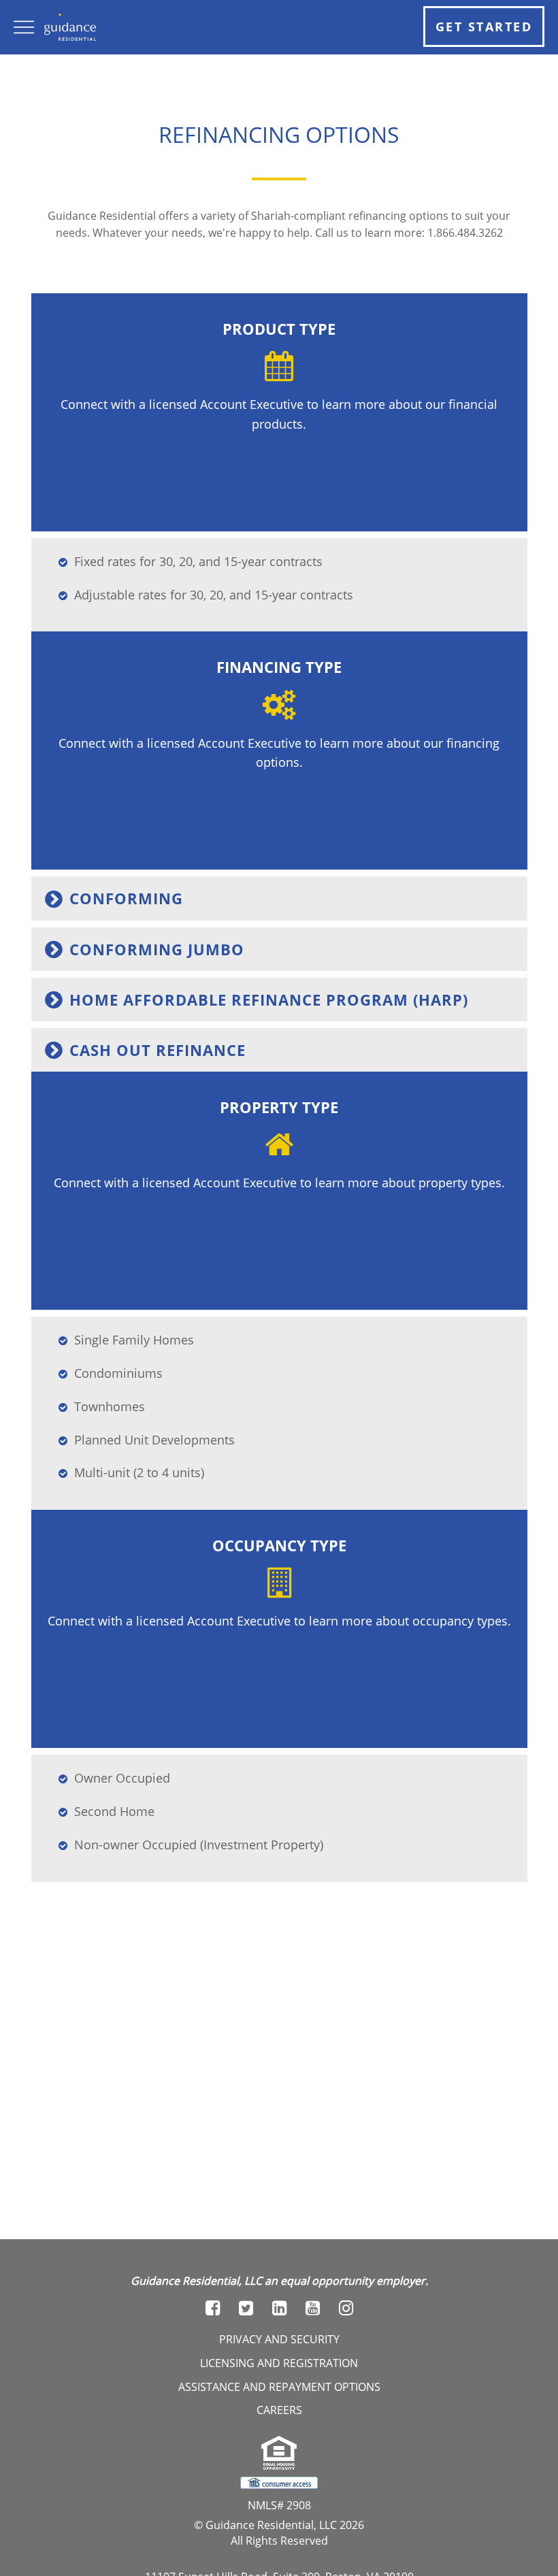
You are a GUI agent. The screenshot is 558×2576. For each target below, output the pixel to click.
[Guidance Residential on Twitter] (246, 2308)
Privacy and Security (279, 2339)
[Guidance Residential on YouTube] (313, 2308)
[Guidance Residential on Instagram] (346, 2308)
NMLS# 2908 (279, 2505)
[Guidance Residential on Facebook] (213, 2308)
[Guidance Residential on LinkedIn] (279, 2308)
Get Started (484, 27)
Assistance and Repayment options (279, 2387)
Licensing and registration (279, 2363)
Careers (279, 2410)
